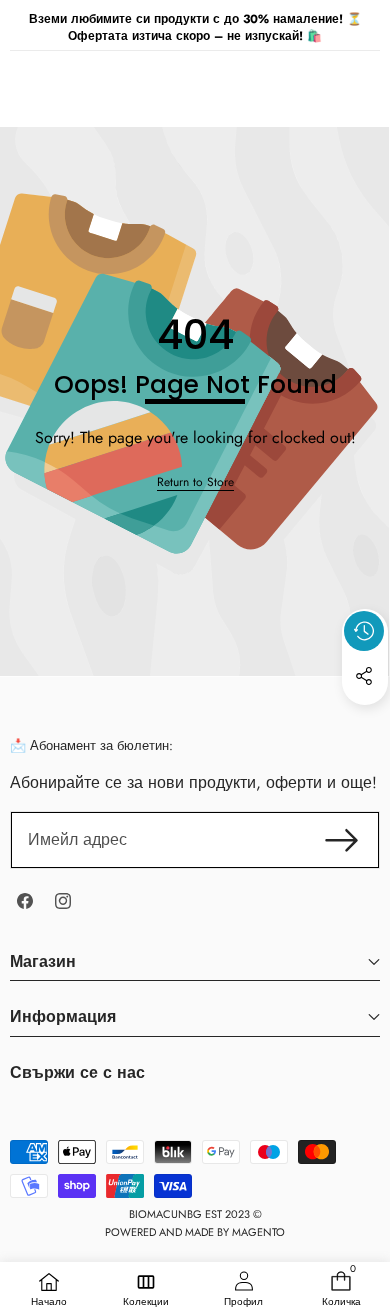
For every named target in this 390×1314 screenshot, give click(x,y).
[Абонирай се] (342, 840)
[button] (365, 722)
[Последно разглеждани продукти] (364, 631)
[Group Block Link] (195, 1081)
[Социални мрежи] (364, 676)
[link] (195, 482)
